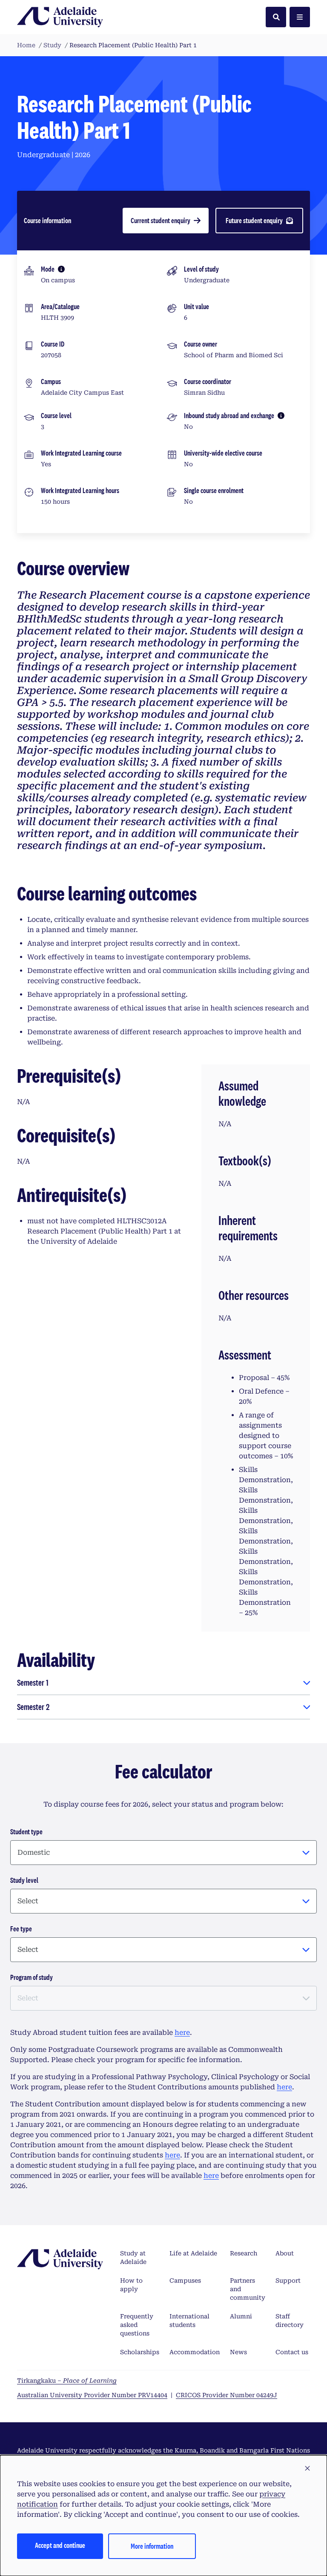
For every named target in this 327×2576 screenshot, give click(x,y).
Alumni (241, 2316)
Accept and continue (60, 2545)
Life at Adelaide (193, 2253)
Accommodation (195, 2352)
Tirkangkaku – (67, 2381)
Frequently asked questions (137, 2325)
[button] (307, 2469)
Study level (24, 1880)
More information (152, 2546)
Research (244, 2253)
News (238, 2352)
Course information (47, 220)
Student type (26, 1832)
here (182, 2032)
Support (288, 2281)
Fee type (21, 1929)
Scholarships (140, 2352)
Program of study (32, 1977)
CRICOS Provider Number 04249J (227, 2395)
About (285, 2253)
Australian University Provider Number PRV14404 (92, 2395)
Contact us (292, 2352)
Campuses (185, 2281)
